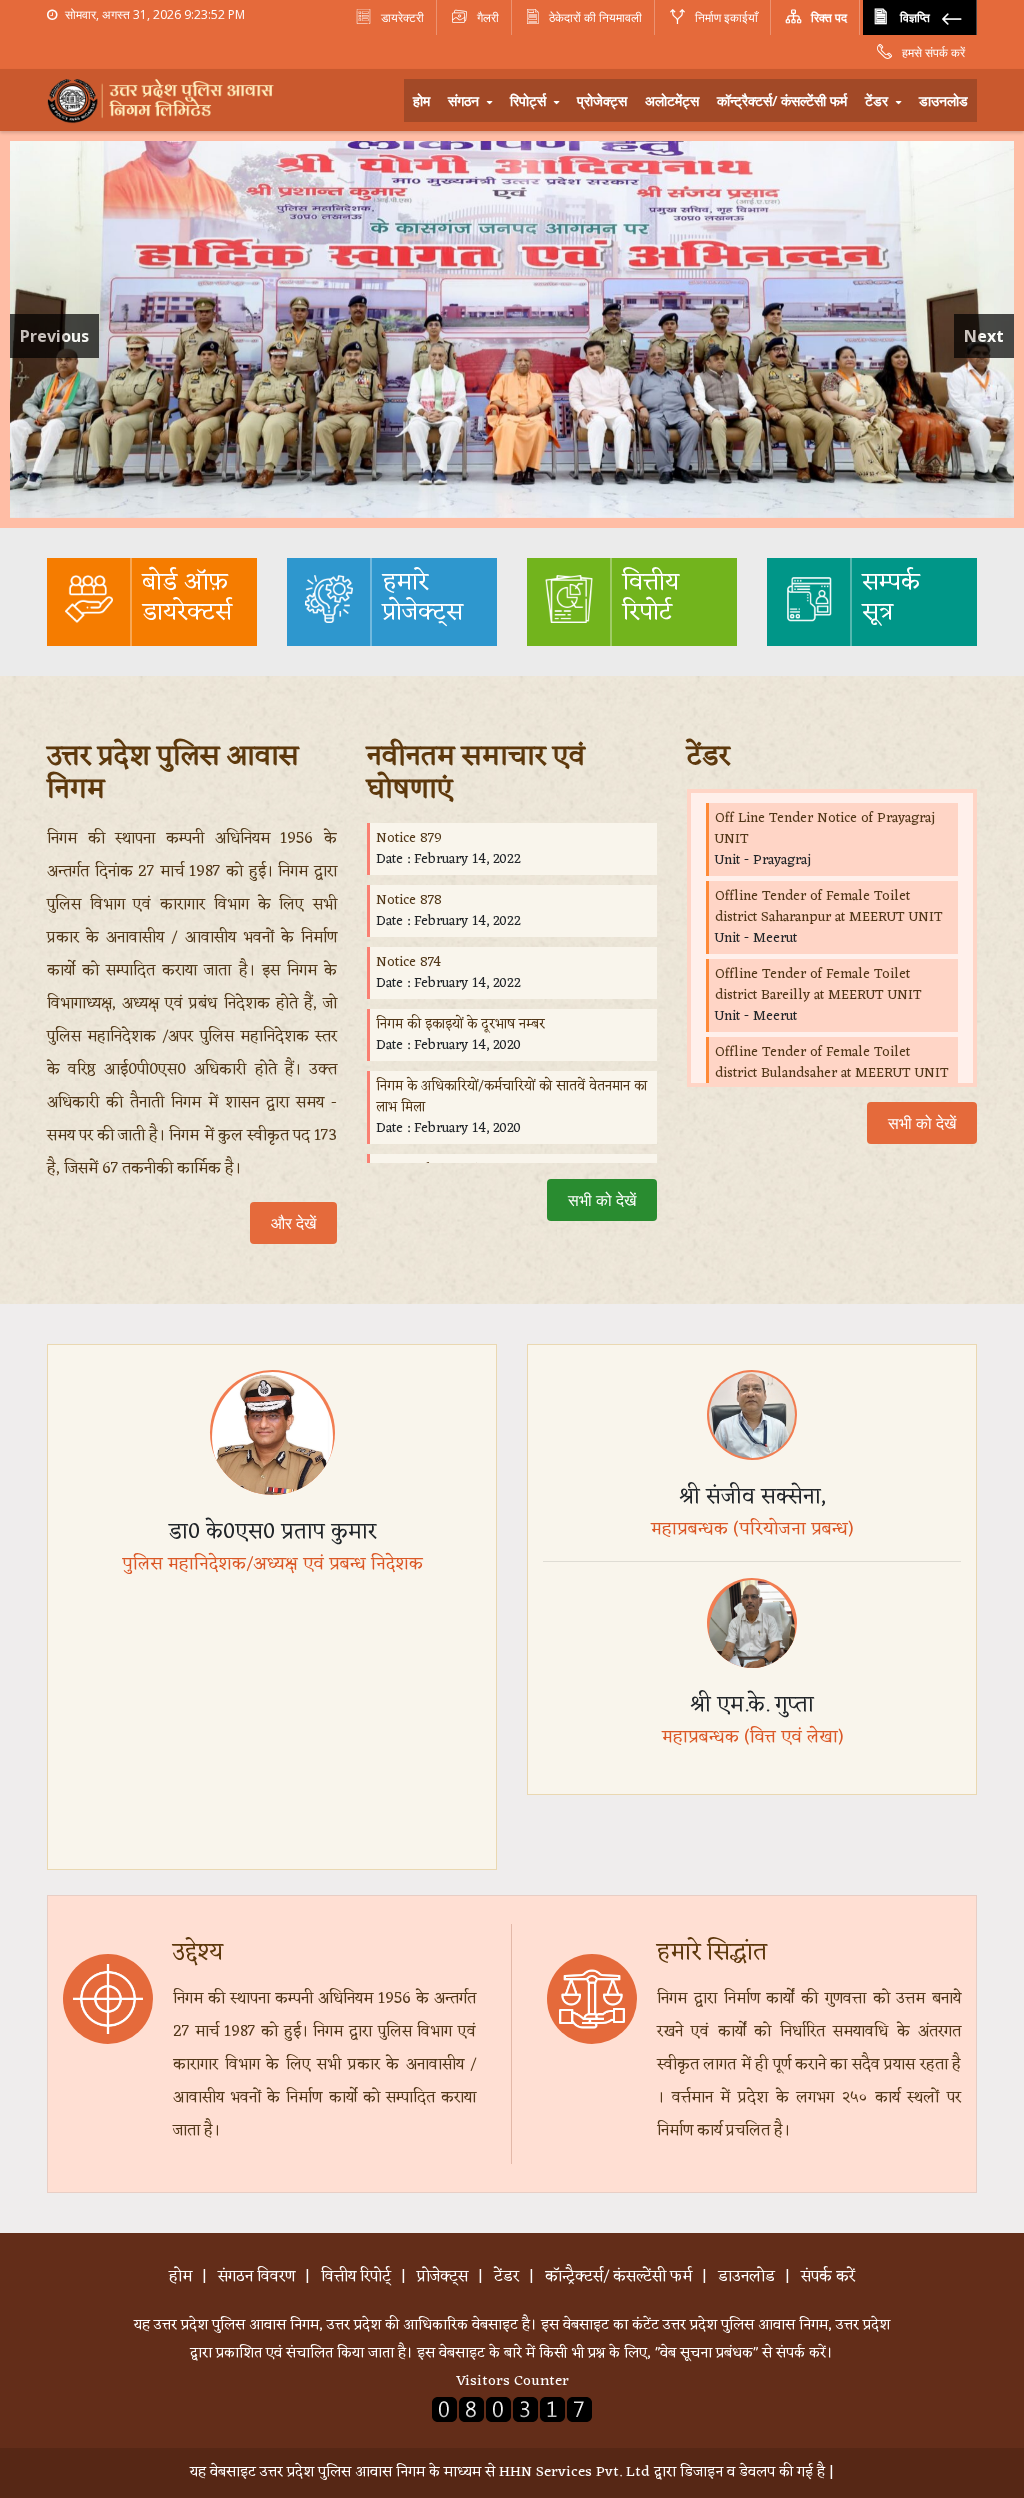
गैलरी (486, 17)
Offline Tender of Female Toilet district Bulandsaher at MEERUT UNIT (832, 1063)
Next (984, 336)
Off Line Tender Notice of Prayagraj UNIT (825, 829)
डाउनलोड (943, 100)
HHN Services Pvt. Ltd (574, 2472)
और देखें (293, 1223)
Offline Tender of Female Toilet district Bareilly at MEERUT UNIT (818, 985)
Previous (54, 336)
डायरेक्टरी (401, 17)
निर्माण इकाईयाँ (725, 17)
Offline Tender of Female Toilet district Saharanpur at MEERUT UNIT (829, 907)
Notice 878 (409, 900)
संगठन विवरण (256, 2277)
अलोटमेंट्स (672, 100)
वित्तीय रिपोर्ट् (356, 2277)
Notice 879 (409, 838)
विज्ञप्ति (915, 17)
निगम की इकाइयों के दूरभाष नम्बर (460, 1024)
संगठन (465, 100)
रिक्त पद (827, 17)
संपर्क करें (828, 2277)
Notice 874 (408, 962)
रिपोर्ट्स (530, 100)
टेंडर (878, 100)
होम (421, 100)
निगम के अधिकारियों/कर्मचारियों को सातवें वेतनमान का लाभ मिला (511, 1097)
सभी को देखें (602, 1200)
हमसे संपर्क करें (932, 52)
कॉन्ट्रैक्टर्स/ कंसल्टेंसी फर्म (782, 100)
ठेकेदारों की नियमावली (595, 17)
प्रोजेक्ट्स (602, 100)
